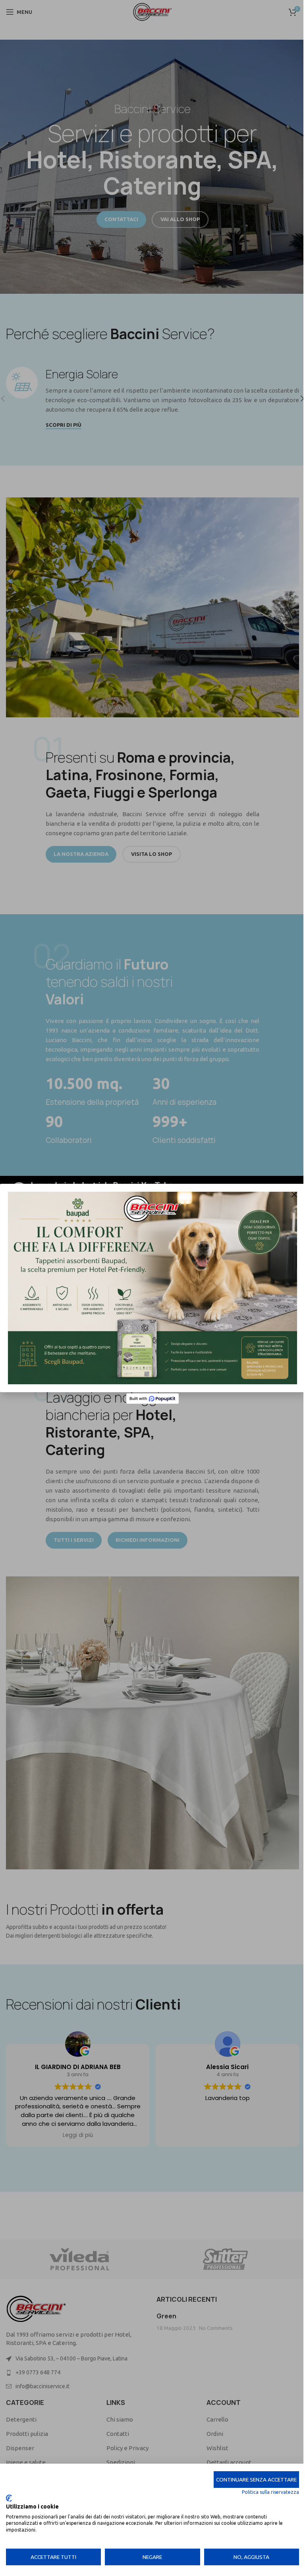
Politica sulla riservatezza (264, 2492)
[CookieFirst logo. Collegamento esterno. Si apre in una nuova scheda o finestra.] (9, 2498)
